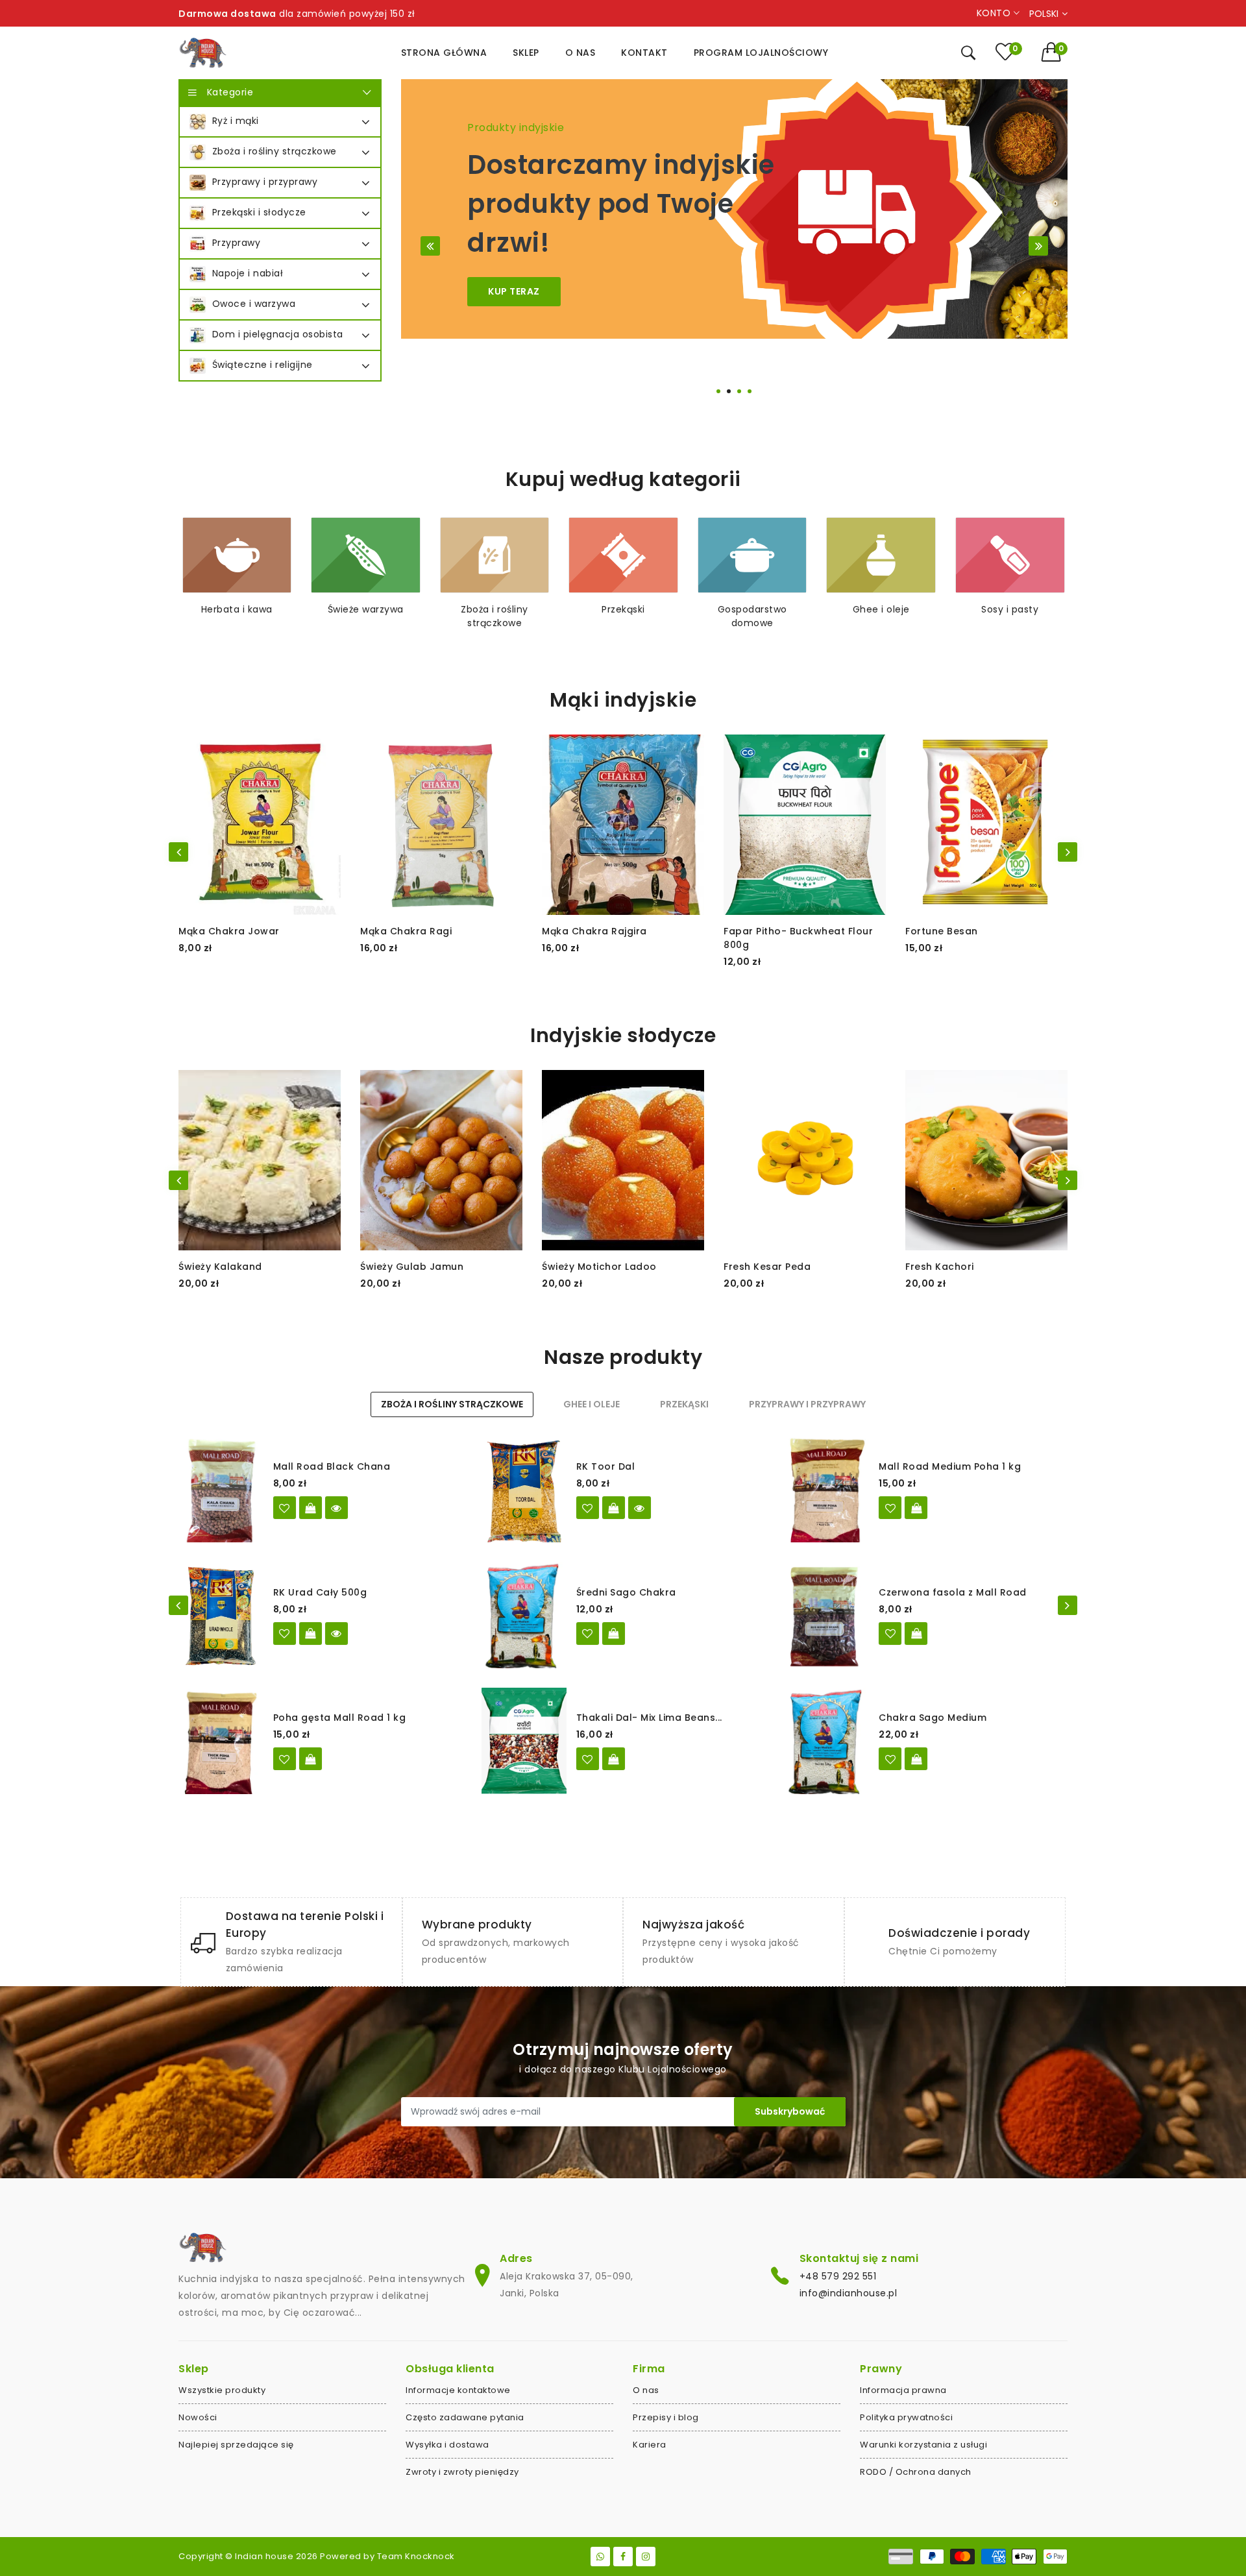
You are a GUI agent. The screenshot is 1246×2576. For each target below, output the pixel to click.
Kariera (650, 2445)
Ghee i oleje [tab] (592, 1404)
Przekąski (623, 609)
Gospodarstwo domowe (752, 616)
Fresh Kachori (940, 1267)
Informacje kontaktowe (458, 2390)
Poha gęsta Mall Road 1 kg (340, 1718)
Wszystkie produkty (222, 2390)
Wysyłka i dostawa (447, 2445)
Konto (995, 13)
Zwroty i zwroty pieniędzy (462, 2472)
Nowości (198, 2417)
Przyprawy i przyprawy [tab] (807, 1404)
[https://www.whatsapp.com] (600, 2557)
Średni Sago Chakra (626, 1592)
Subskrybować (790, 2111)
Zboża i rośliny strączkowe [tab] (452, 1404)
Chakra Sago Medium (933, 1718)
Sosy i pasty (1010, 609)
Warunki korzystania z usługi (923, 2445)
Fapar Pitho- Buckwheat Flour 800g (798, 938)
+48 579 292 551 (838, 2276)
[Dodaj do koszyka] (916, 1508)
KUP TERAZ (514, 291)
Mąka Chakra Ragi (406, 931)
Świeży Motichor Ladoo (599, 1267)
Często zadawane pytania (465, 2417)
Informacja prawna (903, 2390)
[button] (1055, 52)
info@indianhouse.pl (849, 2293)
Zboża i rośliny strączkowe (495, 616)
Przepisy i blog (666, 2417)
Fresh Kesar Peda (767, 1267)
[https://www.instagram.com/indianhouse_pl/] (646, 2557)
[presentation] (178, 852)
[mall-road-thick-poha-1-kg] (285, 1759)
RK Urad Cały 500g (320, 1592)
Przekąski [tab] (684, 1404)
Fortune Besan (942, 931)
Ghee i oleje (881, 609)
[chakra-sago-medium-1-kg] (890, 1759)
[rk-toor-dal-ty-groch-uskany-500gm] (588, 1508)
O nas (646, 2390)
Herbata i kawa (237, 609)
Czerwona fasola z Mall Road (953, 1592)
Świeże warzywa (366, 609)
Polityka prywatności (906, 2417)
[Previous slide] (430, 246)
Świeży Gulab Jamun (412, 1267)
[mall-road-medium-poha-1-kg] (890, 1508)
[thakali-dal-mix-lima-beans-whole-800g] (588, 1759)
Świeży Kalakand (220, 1267)
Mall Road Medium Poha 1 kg (950, 1466)
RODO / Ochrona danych (916, 2472)
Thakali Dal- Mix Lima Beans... (649, 1718)
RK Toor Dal (606, 1466)
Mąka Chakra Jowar (229, 931)
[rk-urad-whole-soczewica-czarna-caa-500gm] (285, 1634)
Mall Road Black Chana (332, 1466)
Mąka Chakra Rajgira (594, 931)
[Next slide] (1038, 246)
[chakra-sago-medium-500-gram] (588, 1634)
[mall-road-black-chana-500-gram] (285, 1508)
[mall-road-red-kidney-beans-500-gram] (890, 1634)
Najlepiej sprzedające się (236, 2445)
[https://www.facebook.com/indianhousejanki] (623, 2557)
